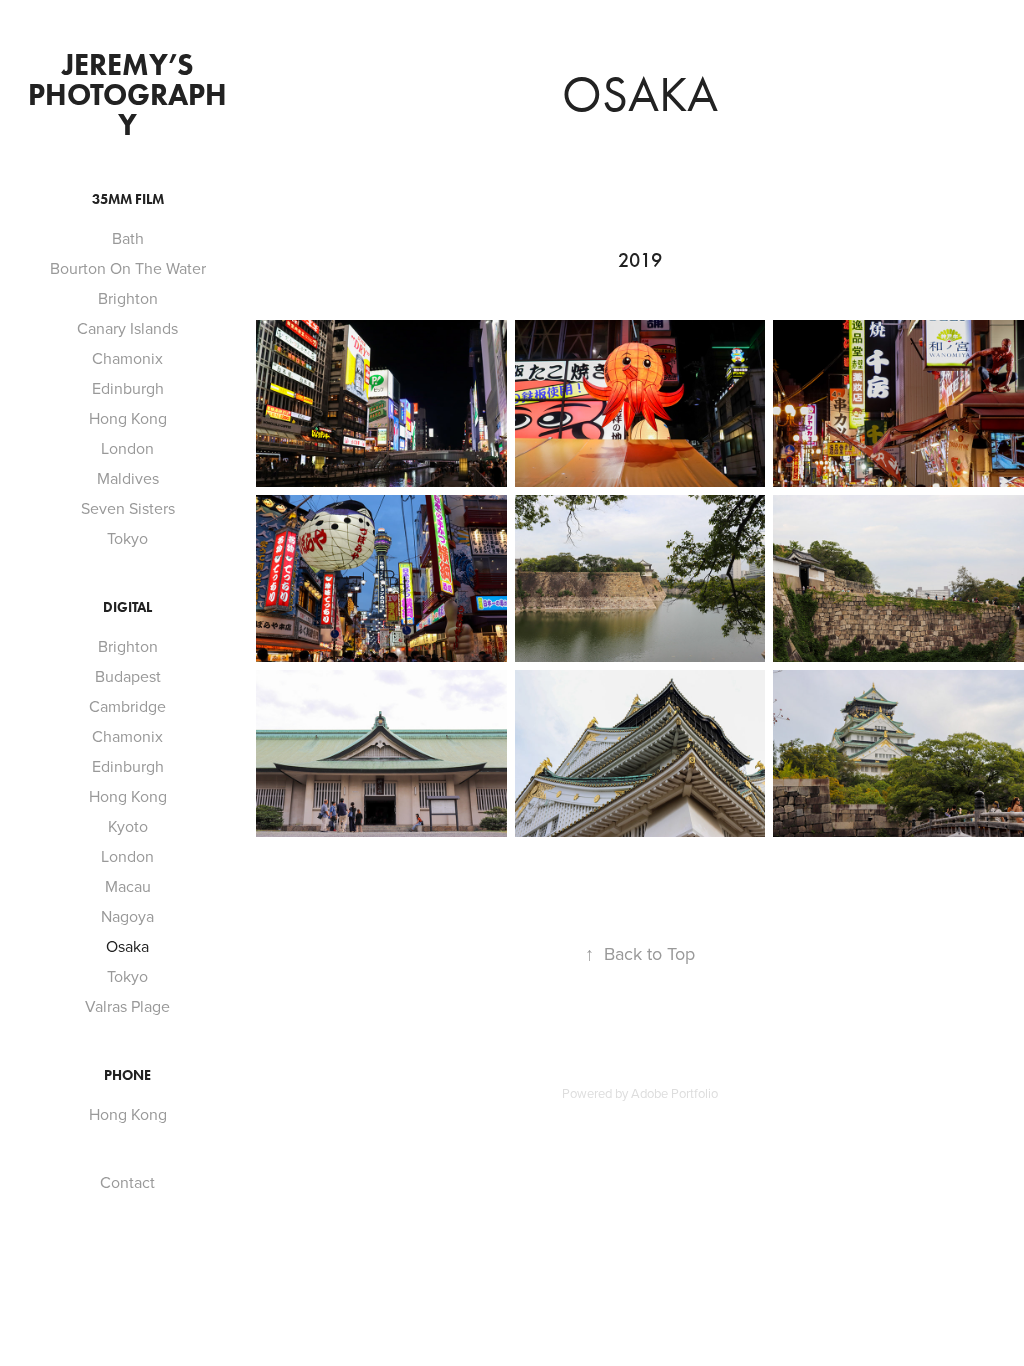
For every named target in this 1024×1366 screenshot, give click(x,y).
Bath (128, 238)
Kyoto (128, 826)
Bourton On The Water (128, 268)
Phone (127, 1075)
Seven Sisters (128, 508)
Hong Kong (128, 418)
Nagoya (127, 916)
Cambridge (127, 706)
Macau (128, 886)
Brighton (128, 298)
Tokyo (127, 538)
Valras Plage (127, 1006)
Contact (127, 1182)
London (127, 448)
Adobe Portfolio (674, 1093)
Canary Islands (127, 328)
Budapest (128, 676)
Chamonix (127, 358)
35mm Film (128, 199)
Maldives (128, 478)
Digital (127, 607)
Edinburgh (128, 388)
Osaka (127, 946)
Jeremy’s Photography (127, 94)
